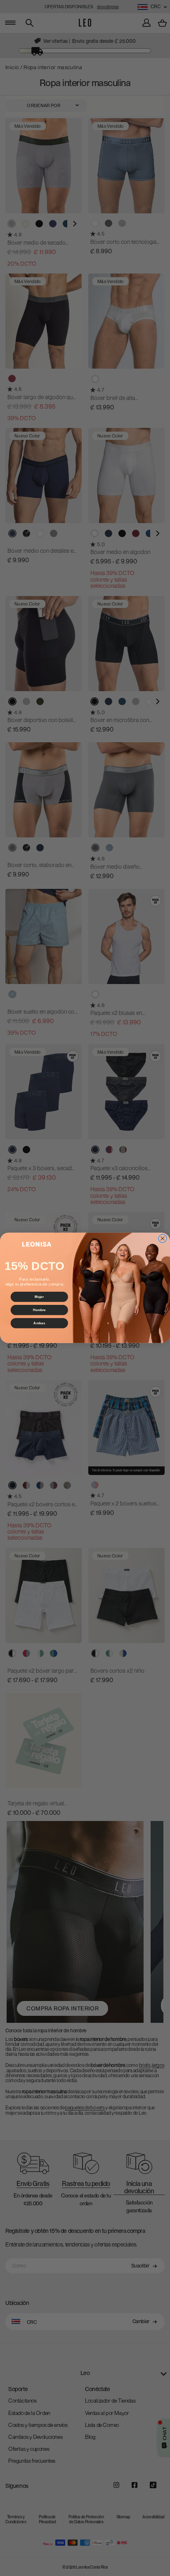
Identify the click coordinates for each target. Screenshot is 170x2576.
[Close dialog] (163, 1239)
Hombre (39, 1310)
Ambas (39, 1323)
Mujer (39, 1297)
